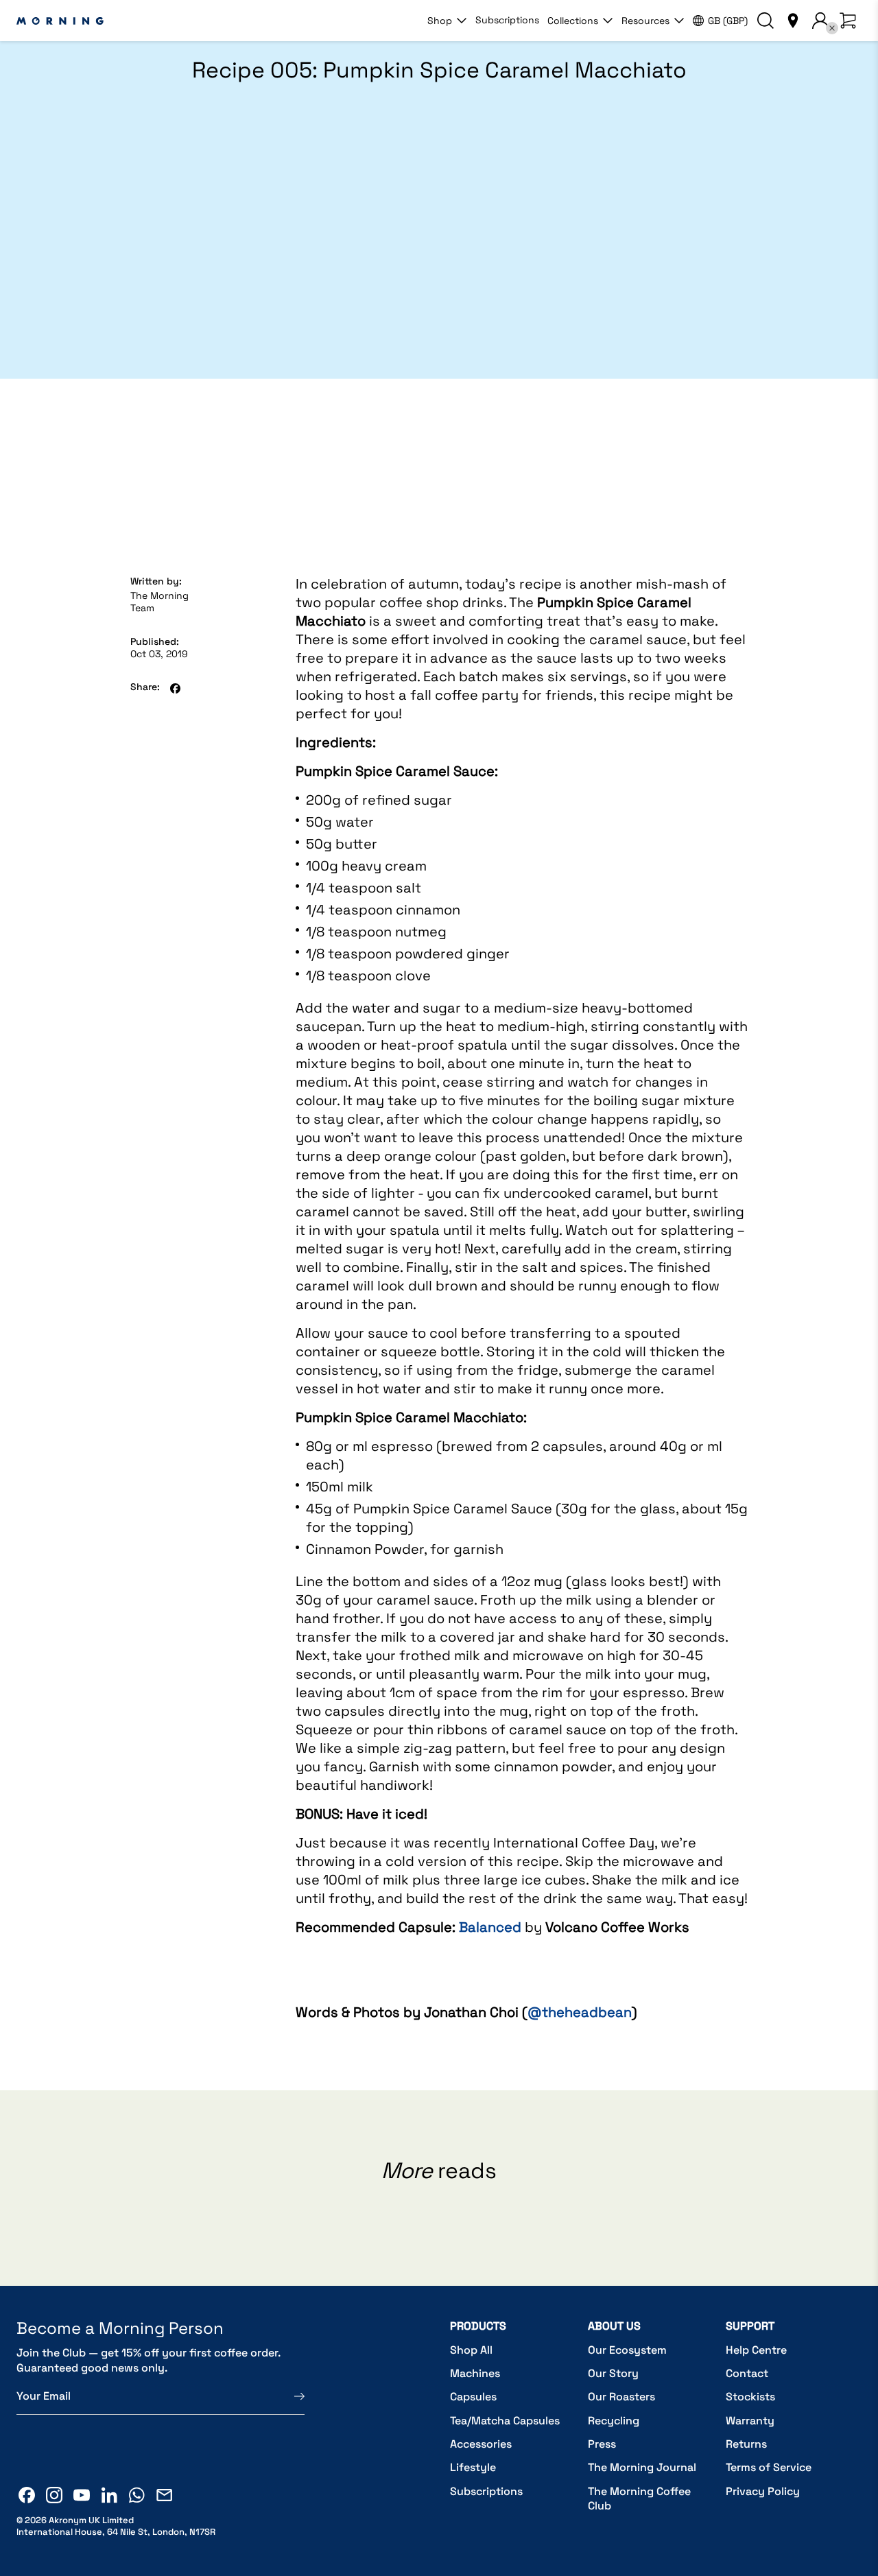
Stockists (750, 2397)
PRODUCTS (478, 2326)
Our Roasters (621, 2397)
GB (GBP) (728, 21)
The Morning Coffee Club (639, 2499)
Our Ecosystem (627, 2350)
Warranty (750, 2421)
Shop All (471, 2350)
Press (602, 2444)
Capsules (473, 2397)
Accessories (481, 2444)
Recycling (614, 2421)
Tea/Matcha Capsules (505, 2421)
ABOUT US (614, 2326)
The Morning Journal (642, 2467)
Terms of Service (769, 2467)
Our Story (613, 2373)
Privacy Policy (763, 2491)
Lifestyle (473, 2467)
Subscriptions (507, 20)
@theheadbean (580, 2012)
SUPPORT (750, 2326)
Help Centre (756, 2350)
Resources (645, 21)
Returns (746, 2444)
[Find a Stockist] (793, 21)
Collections (573, 21)
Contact (747, 2373)
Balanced (490, 1927)
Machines (475, 2373)
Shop (440, 21)
